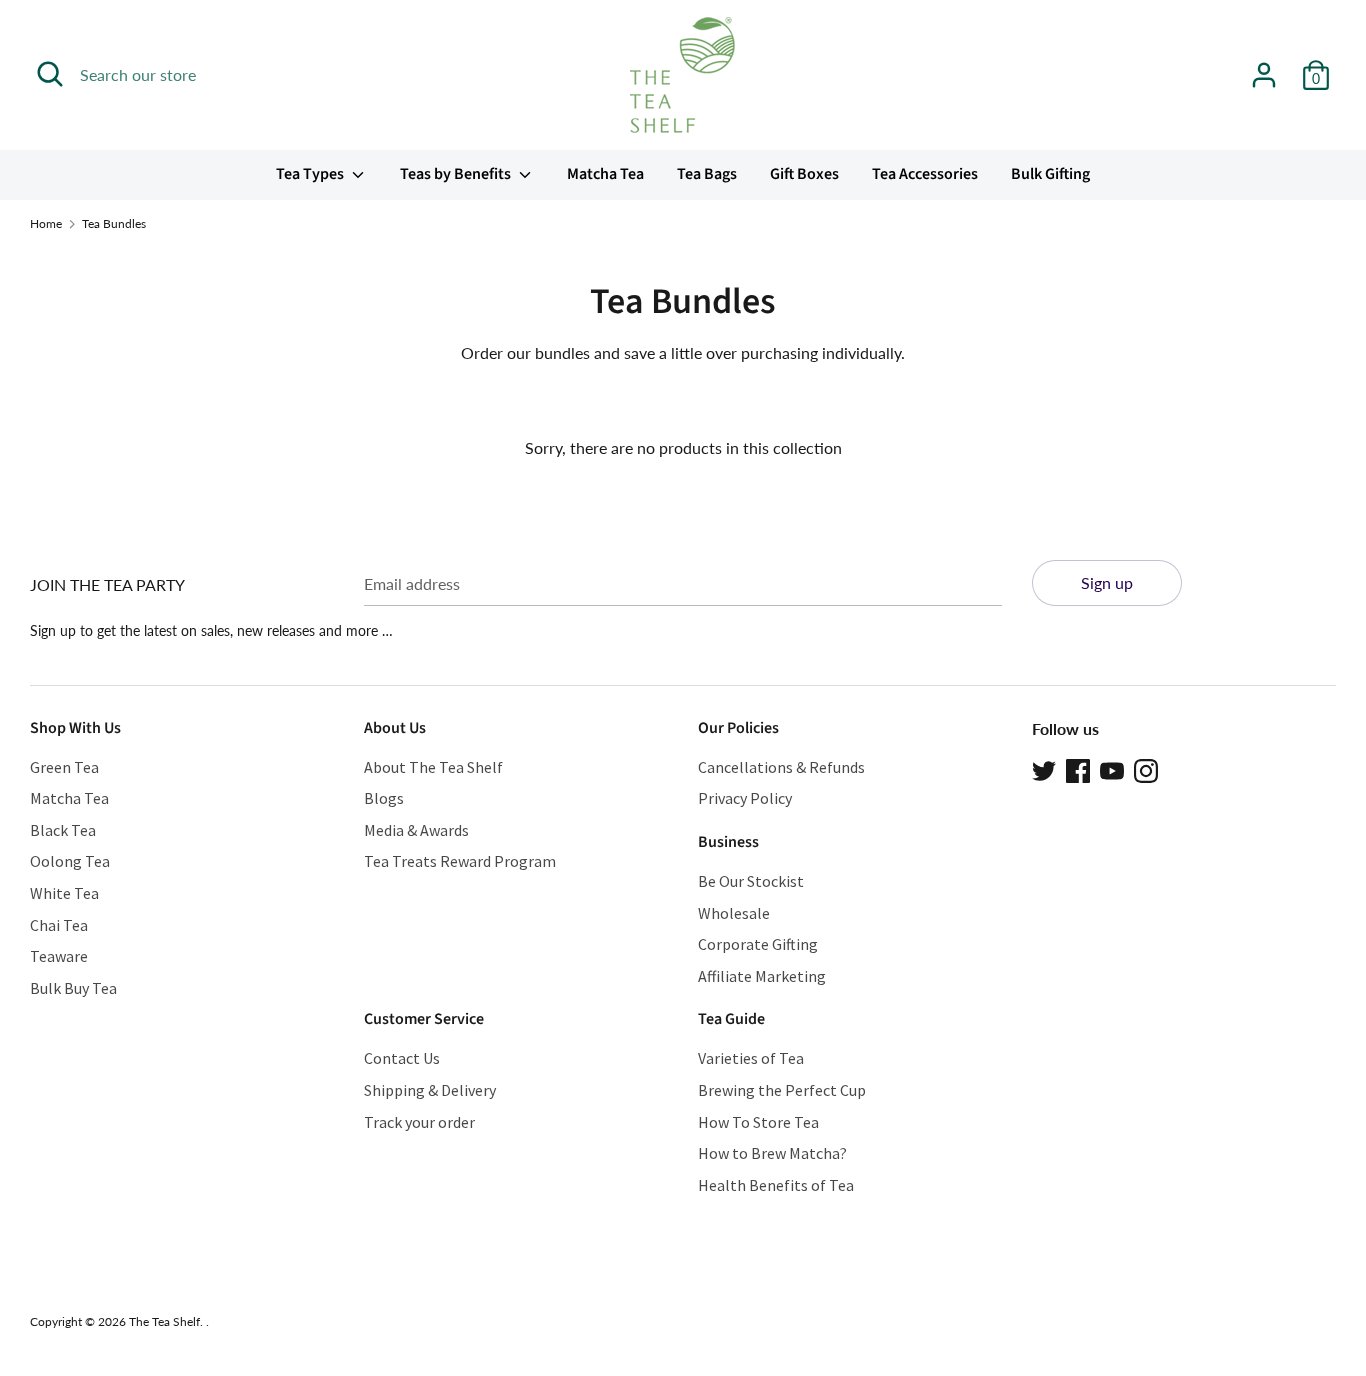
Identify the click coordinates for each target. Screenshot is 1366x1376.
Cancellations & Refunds (781, 767)
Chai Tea (59, 925)
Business (728, 842)
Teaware (59, 956)
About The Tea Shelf (433, 767)
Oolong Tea (70, 861)
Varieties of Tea (751, 1058)
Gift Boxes (804, 174)
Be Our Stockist (751, 881)
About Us (395, 728)
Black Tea (63, 830)
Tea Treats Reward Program (460, 861)
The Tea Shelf (164, 1321)
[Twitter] (1044, 768)
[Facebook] (1078, 768)
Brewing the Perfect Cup (782, 1090)
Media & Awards (416, 830)
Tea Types (311, 174)
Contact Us (402, 1058)
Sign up (1107, 582)
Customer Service (424, 1019)
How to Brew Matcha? (772, 1153)
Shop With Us (75, 728)
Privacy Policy (745, 798)
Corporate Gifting (758, 944)
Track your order (419, 1122)
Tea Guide (731, 1019)
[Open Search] (50, 74)
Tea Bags (707, 174)
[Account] (1264, 67)
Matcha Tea (605, 174)
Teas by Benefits (457, 174)
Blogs (384, 798)
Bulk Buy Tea (73, 988)
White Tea (64, 893)
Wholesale (734, 913)
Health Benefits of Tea (776, 1185)
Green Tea (64, 767)
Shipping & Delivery (430, 1090)
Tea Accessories (925, 174)
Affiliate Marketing (762, 976)
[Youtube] (1112, 768)
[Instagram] (1146, 768)
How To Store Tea (758, 1122)
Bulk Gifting (1050, 174)
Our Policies (738, 728)
